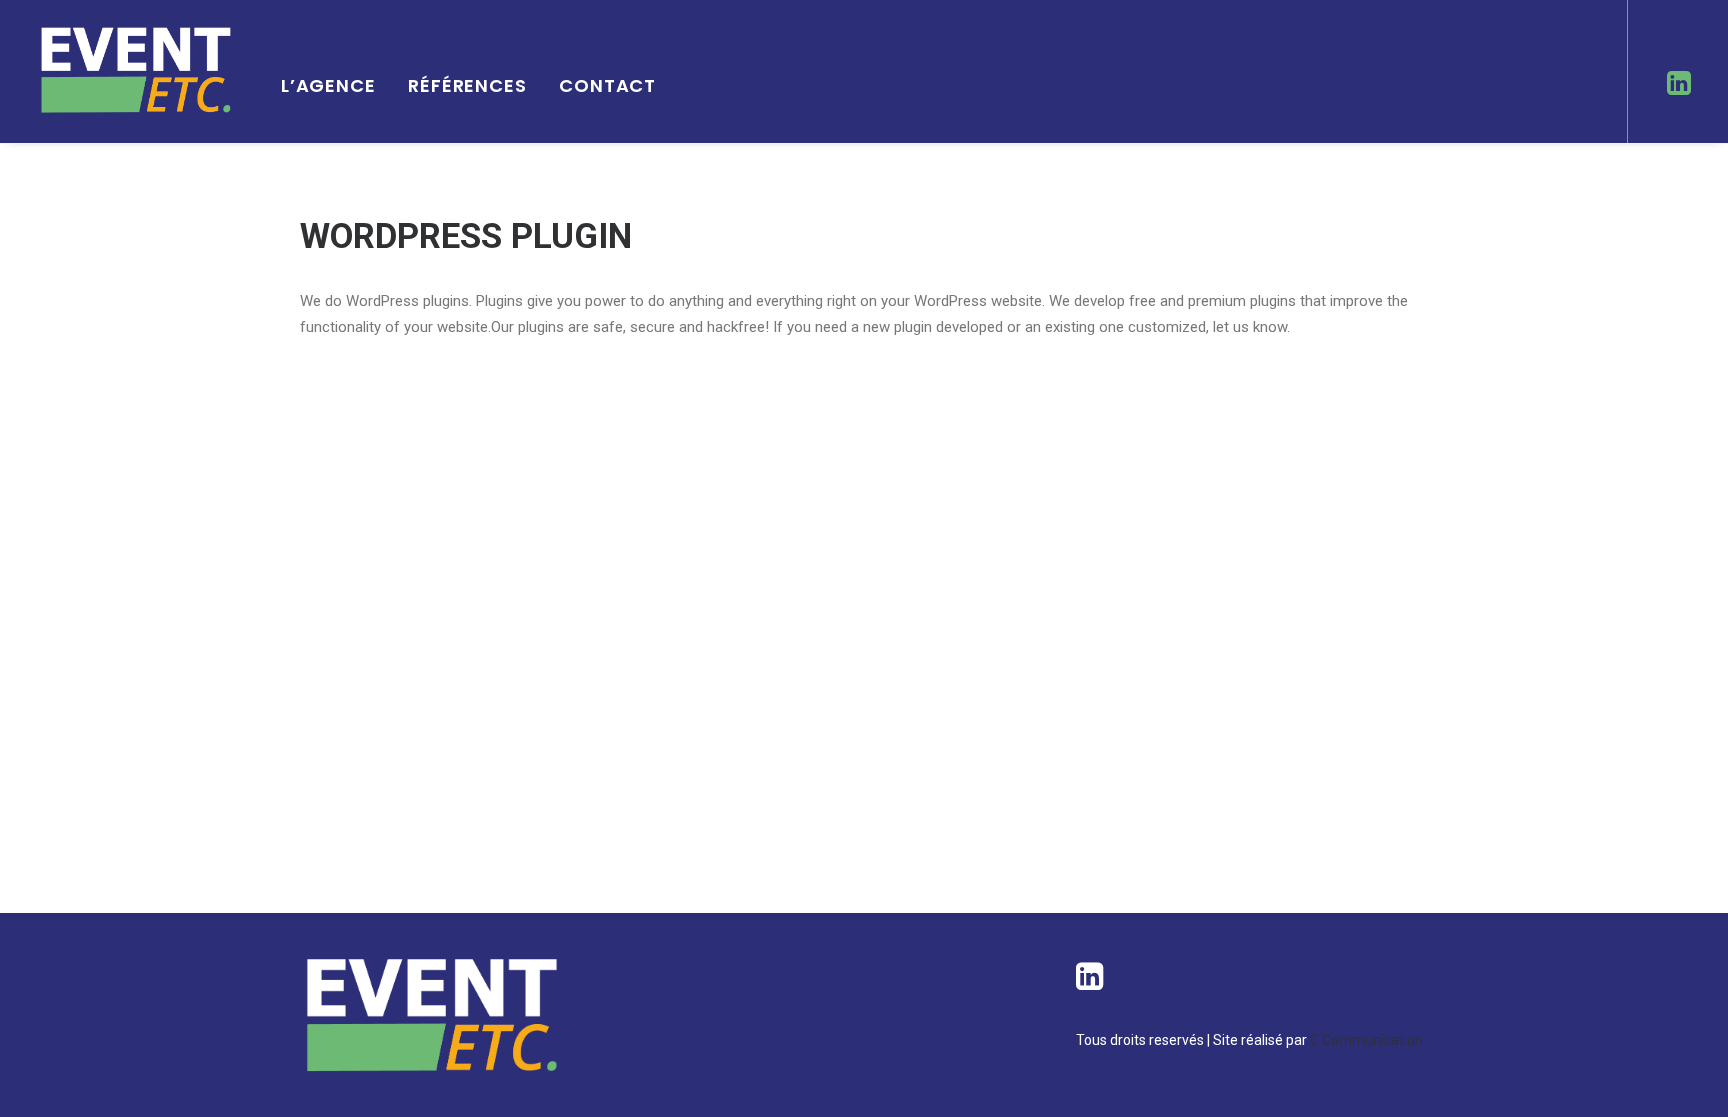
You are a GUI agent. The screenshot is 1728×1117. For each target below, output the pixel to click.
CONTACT (607, 85)
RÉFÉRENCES (467, 85)
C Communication (1365, 1040)
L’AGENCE (328, 85)
